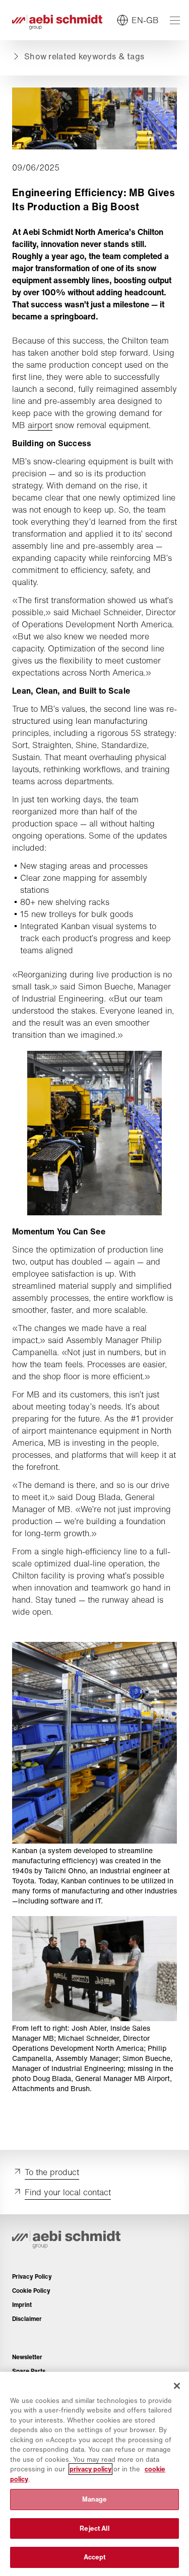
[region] (94, 2474)
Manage (95, 2499)
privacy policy (90, 2469)
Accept (95, 2557)
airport (40, 425)
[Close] (177, 2386)
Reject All (94, 2528)
